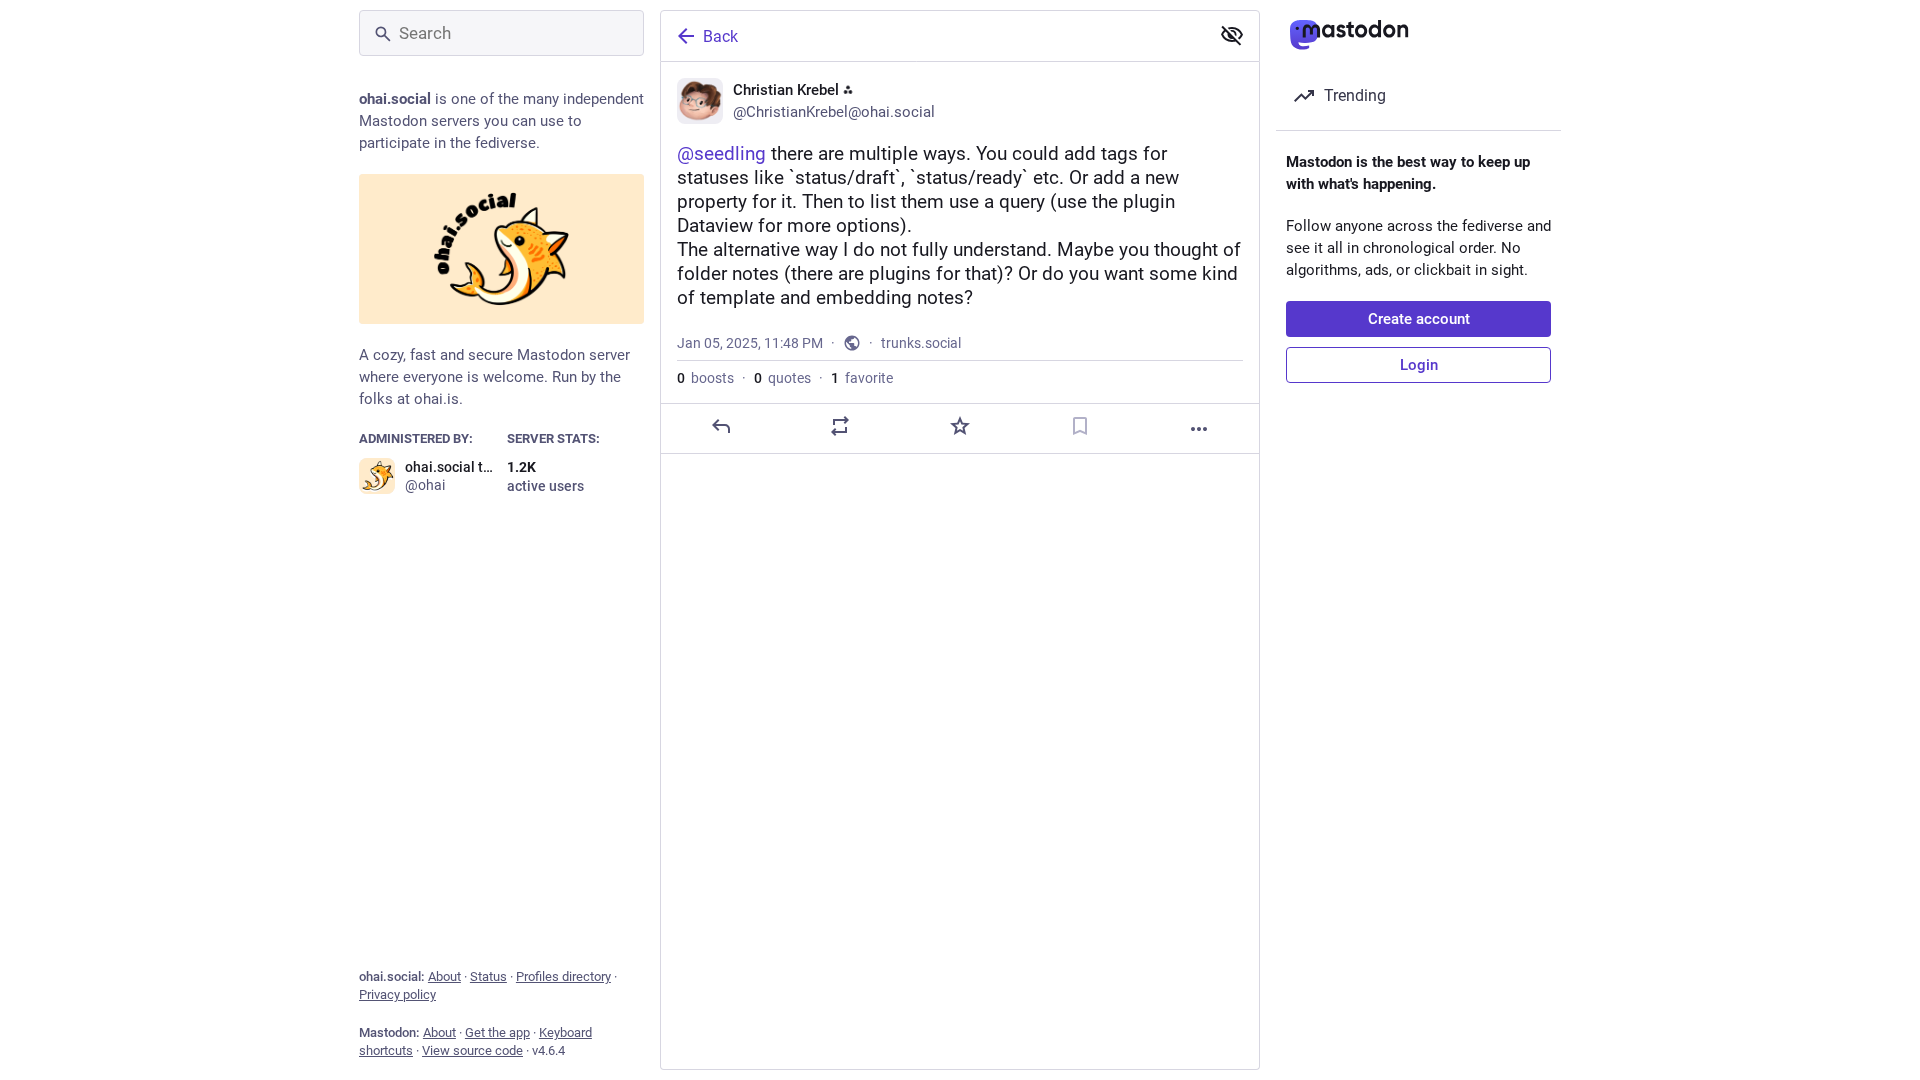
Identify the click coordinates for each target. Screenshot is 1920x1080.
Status (488, 976)
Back (720, 36)
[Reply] (721, 426)
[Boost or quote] (840, 426)
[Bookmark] (1080, 426)
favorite (862, 378)
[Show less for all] (1232, 35)
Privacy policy (397, 994)
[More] (1199, 429)
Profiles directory (563, 976)
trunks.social (921, 343)
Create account (1419, 319)
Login (1419, 365)
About (444, 976)
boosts (705, 378)
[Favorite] (960, 426)
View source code (472, 1050)
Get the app (497, 1032)
